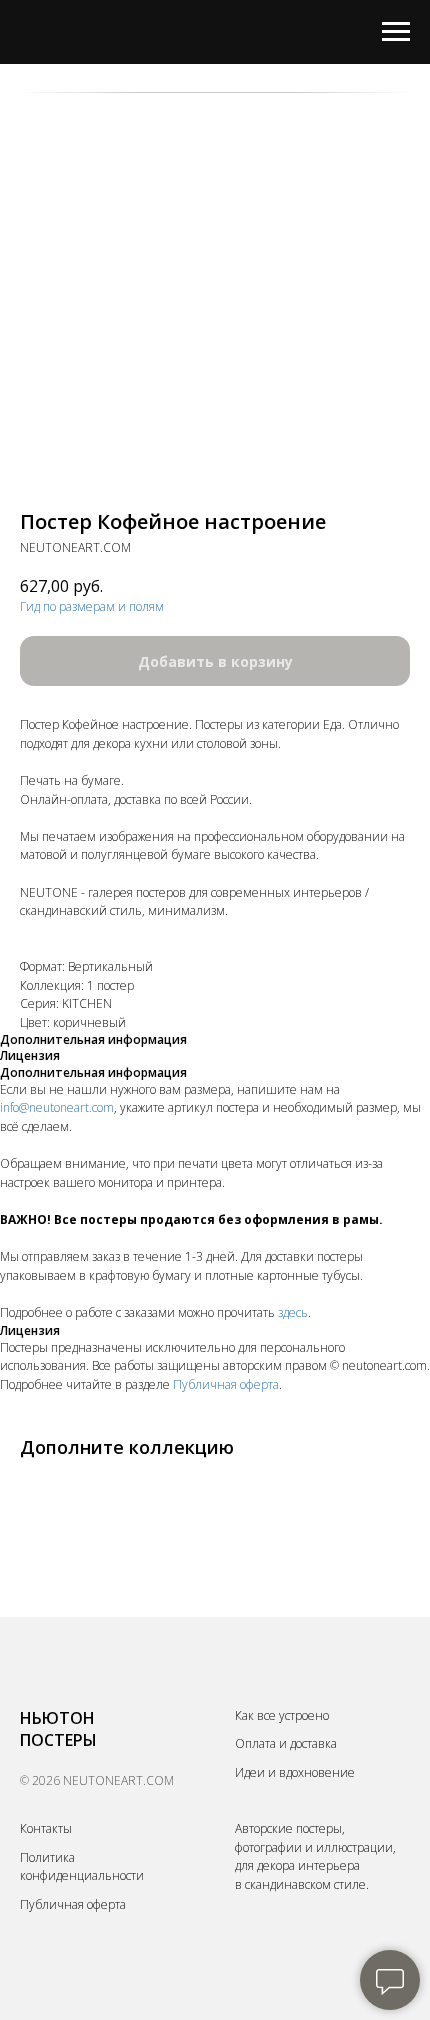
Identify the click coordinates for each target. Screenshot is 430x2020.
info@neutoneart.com (57, 1107)
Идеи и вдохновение (295, 1772)
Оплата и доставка (286, 1743)
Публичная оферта (226, 1384)
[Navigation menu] (396, 32)
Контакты (46, 1828)
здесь (293, 1312)
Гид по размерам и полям (92, 606)
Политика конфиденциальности (82, 1867)
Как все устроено (282, 1715)
